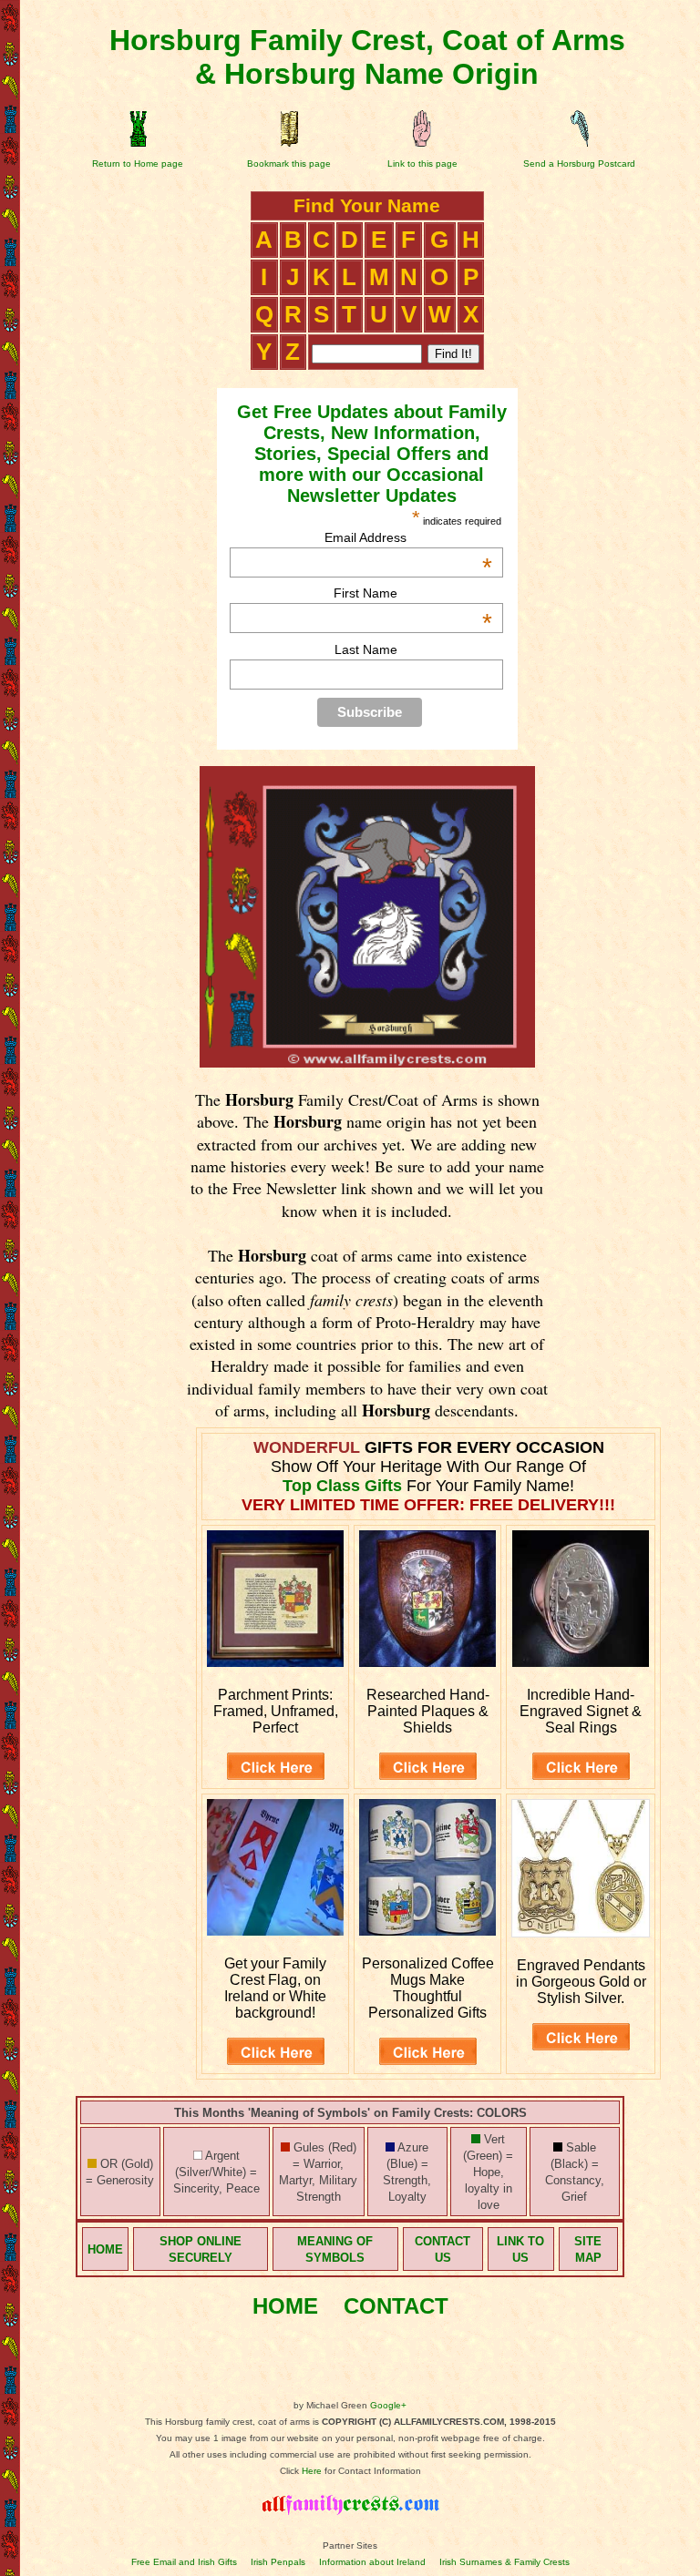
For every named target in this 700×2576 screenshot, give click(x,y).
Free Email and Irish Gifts (184, 2562)
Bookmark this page (289, 164)
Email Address (408, 537)
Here (312, 2471)
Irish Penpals (278, 2562)
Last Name (366, 649)
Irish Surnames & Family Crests (504, 2562)
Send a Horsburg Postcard (579, 164)
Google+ (388, 2405)
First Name (413, 593)
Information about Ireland (372, 2562)
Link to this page (422, 164)
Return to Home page (138, 164)
